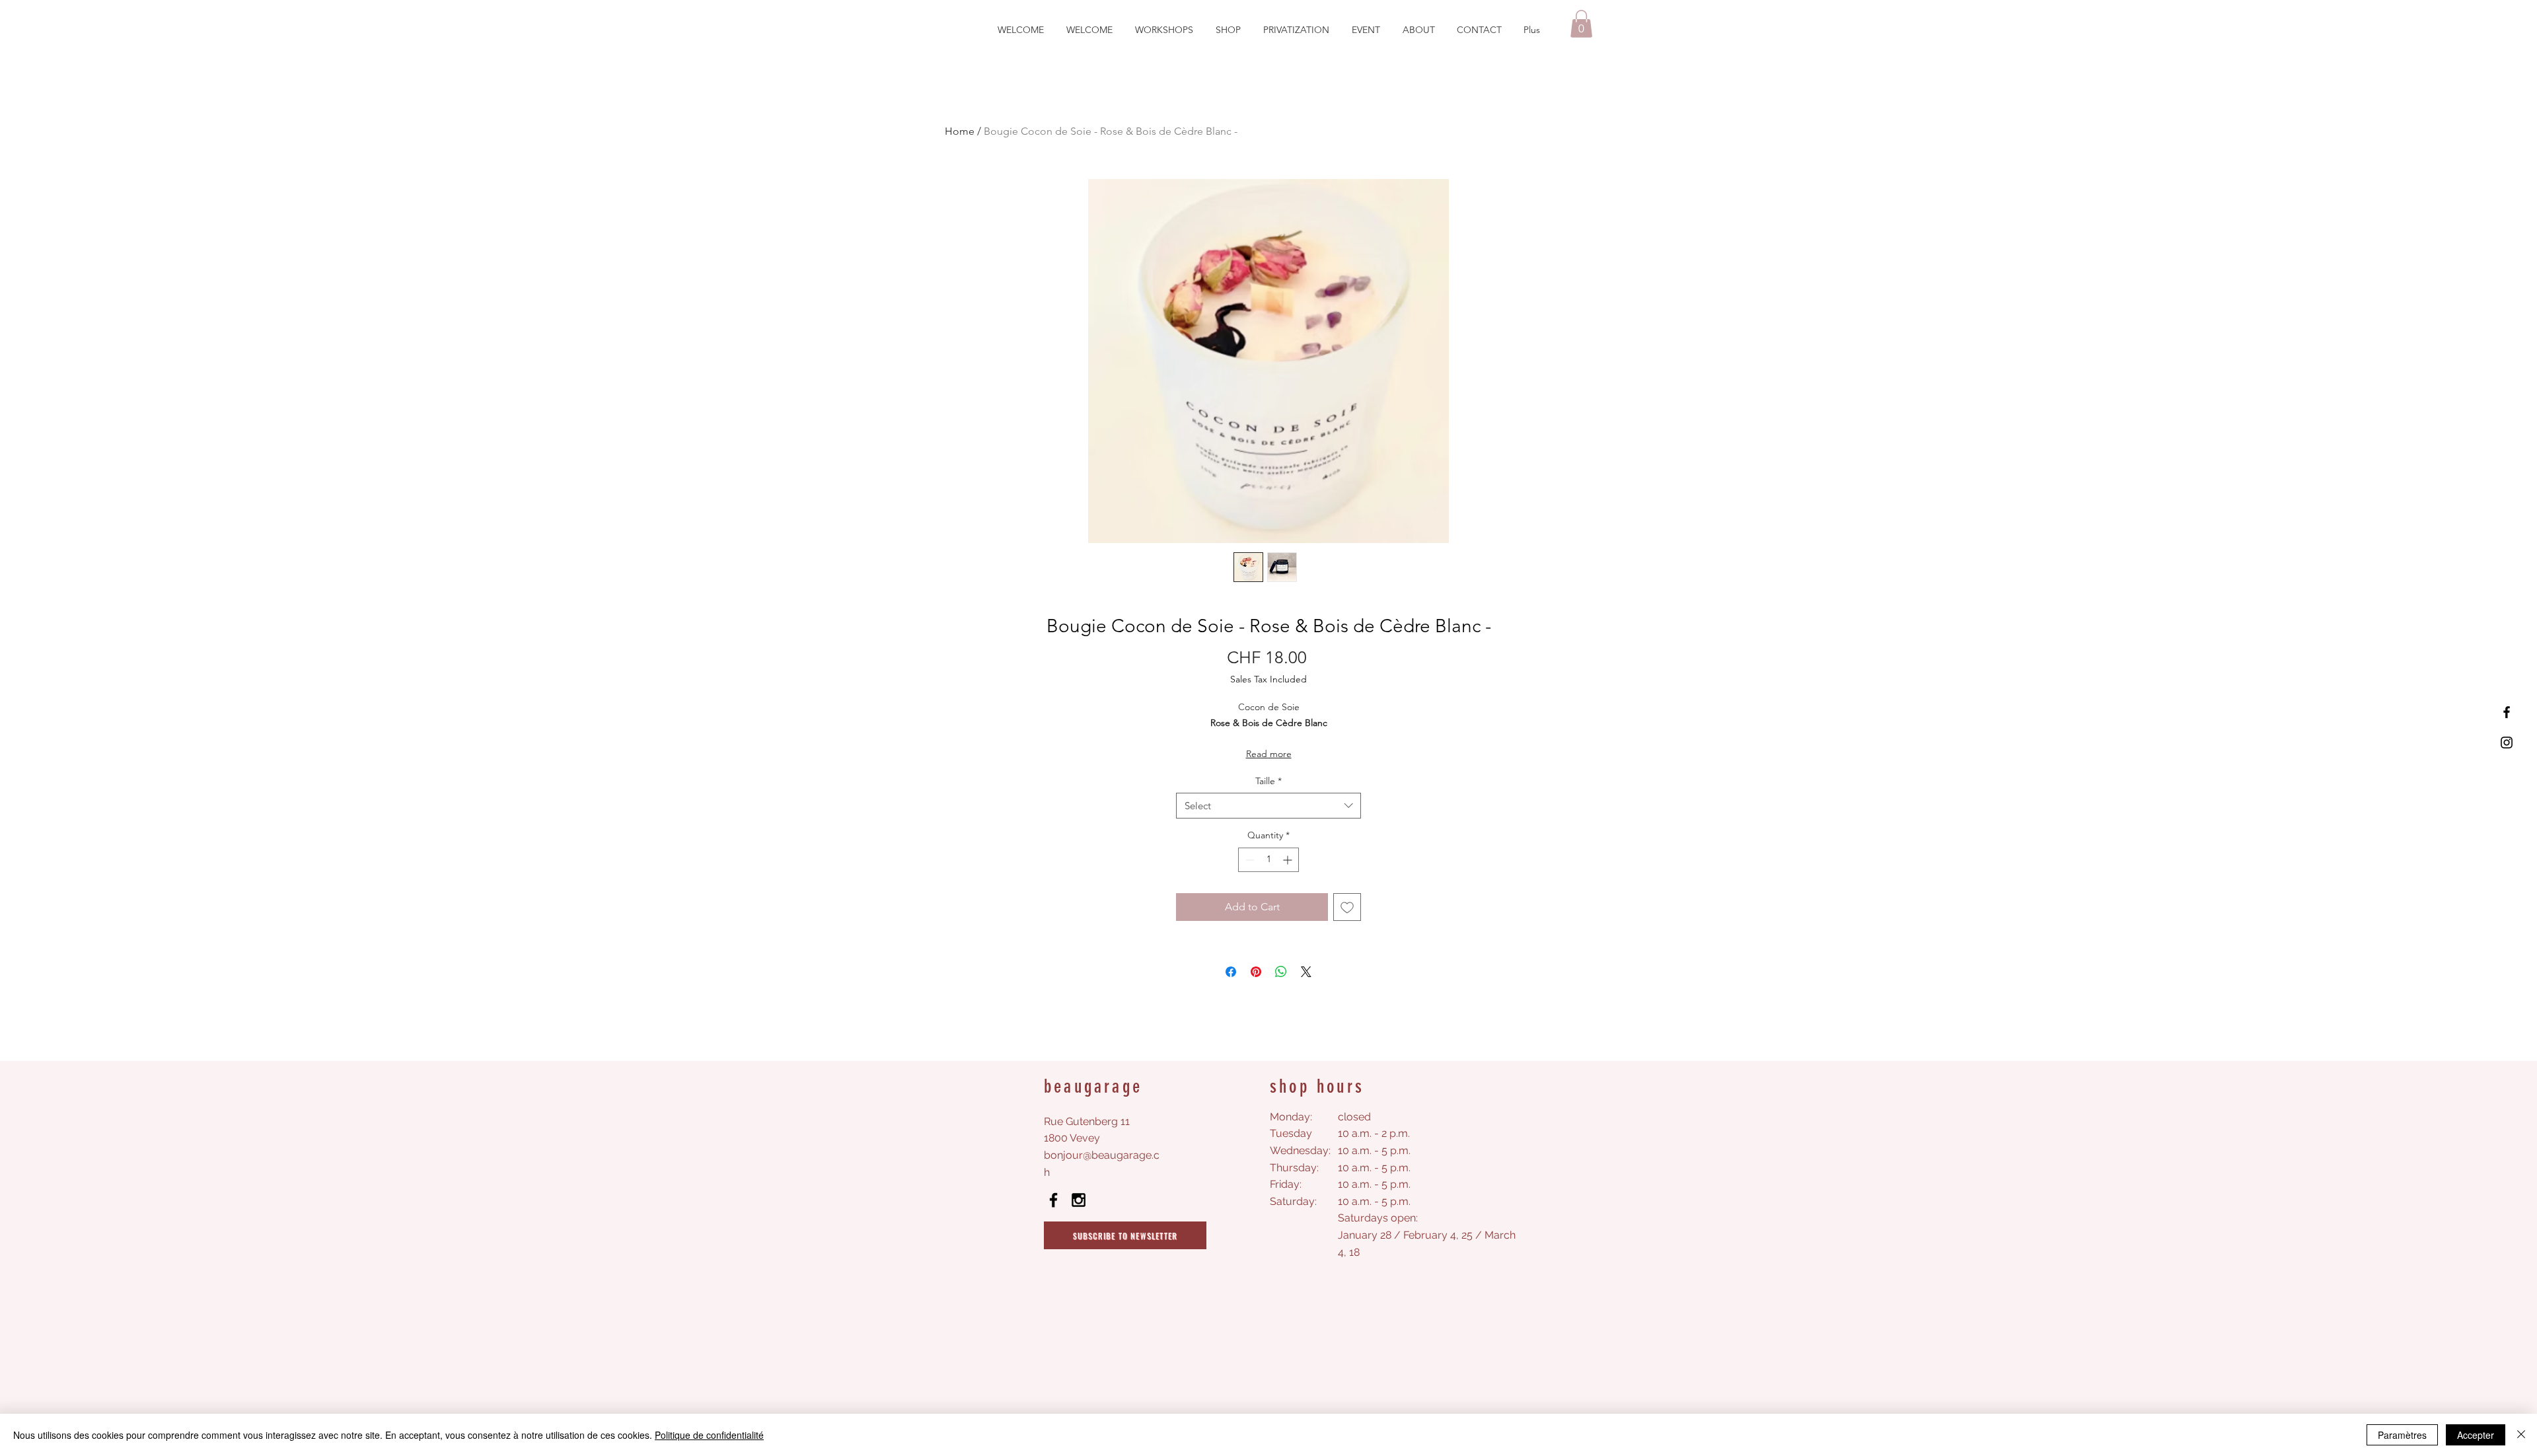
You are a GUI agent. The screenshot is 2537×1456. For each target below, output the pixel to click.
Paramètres (2402, 1435)
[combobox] (1268, 806)
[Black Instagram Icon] (1079, 1200)
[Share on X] (1306, 972)
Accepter (2476, 1435)
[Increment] (1289, 860)
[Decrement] (1248, 860)
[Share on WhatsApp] (1281, 972)
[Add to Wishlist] (1347, 907)
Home (960, 131)
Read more (1269, 754)
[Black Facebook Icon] (1053, 1200)
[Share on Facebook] (1231, 972)
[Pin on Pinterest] (1256, 972)
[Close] (2521, 1435)
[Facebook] (2507, 712)
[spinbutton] (1268, 860)
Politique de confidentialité (709, 1435)
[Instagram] (2507, 743)
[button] (1581, 24)
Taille (1268, 781)
